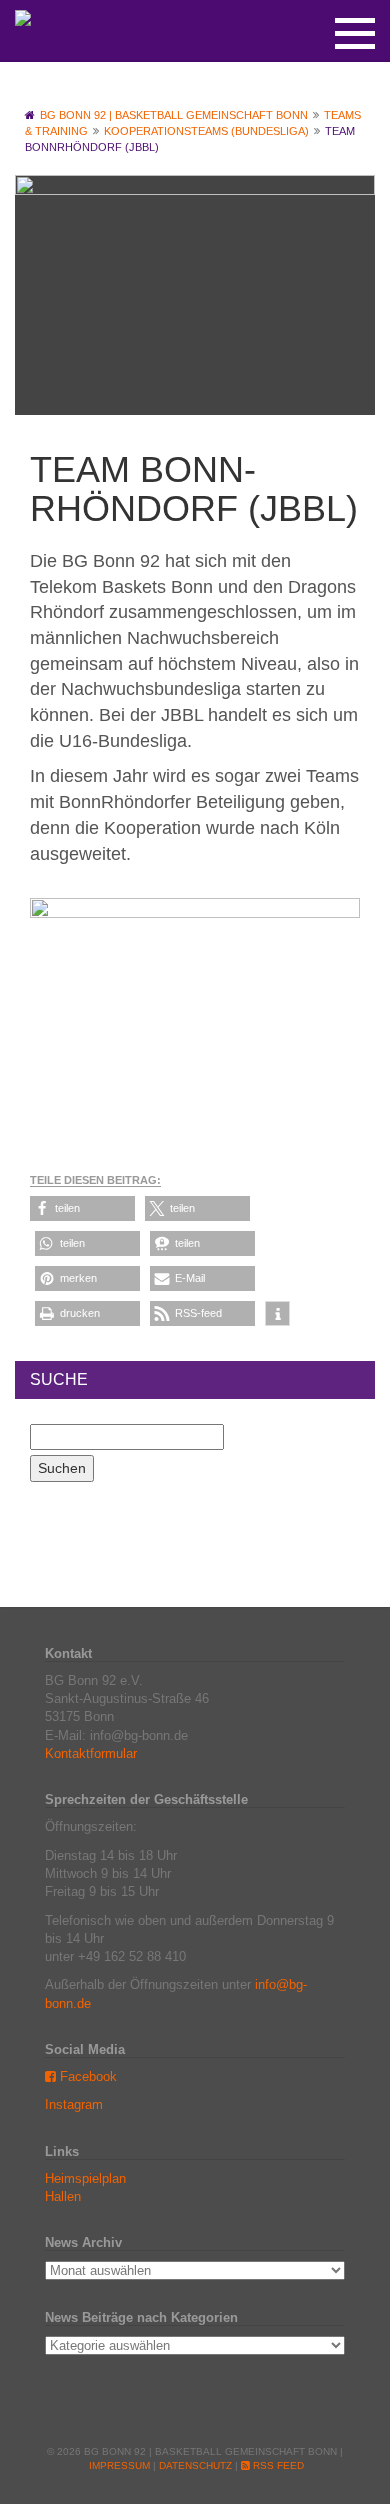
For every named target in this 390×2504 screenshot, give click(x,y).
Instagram (74, 2104)
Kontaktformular (91, 1753)
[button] (82, 1208)
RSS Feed (277, 2465)
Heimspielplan (85, 2178)
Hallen (63, 2196)
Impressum (119, 2465)
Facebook (86, 2076)
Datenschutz (195, 2465)
